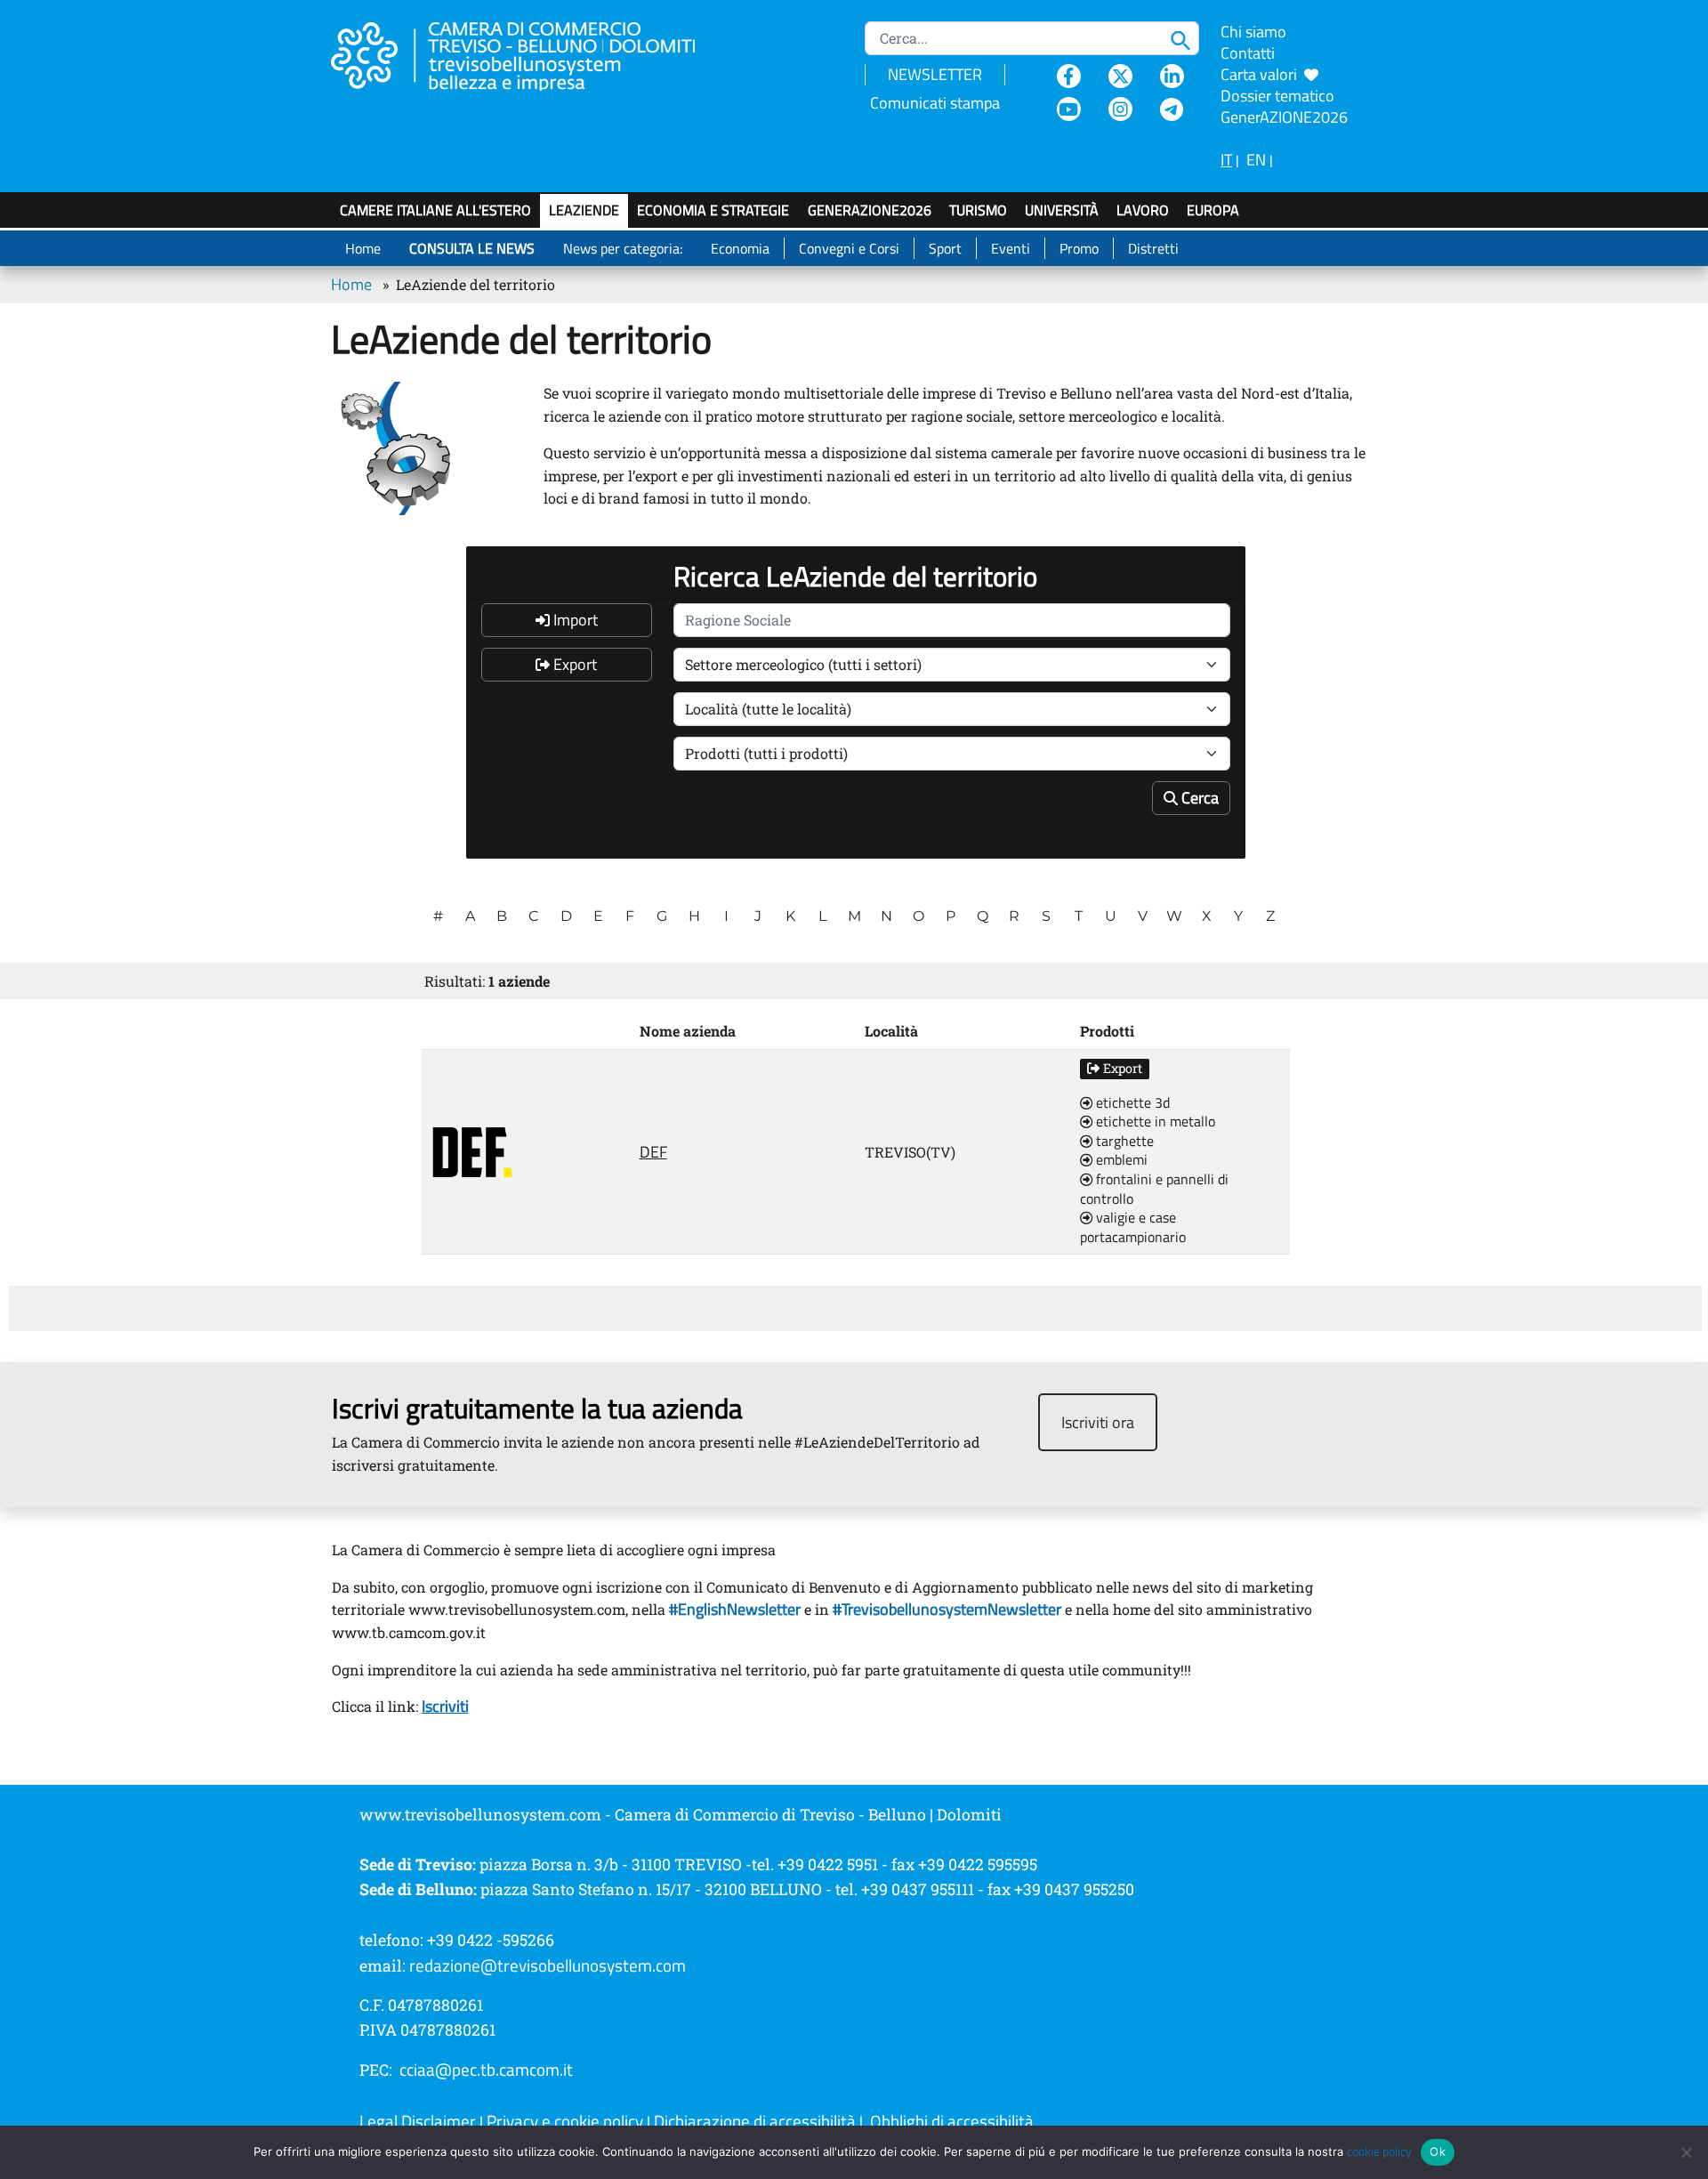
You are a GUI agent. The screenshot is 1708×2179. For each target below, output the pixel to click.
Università (1062, 210)
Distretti (1153, 248)
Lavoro (1143, 210)
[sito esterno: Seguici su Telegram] (1172, 109)
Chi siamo (1253, 32)
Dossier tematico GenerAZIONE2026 (1284, 106)
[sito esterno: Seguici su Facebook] (1069, 76)
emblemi (1120, 1160)
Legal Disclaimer (418, 2121)
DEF (653, 1152)
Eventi (1011, 248)
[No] (1686, 2152)
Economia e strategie (713, 210)
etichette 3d (1131, 1103)
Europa (1213, 210)
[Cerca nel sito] (1185, 38)
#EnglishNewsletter (733, 1609)
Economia (740, 248)
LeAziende (584, 210)
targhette (1123, 1142)
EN (1256, 160)
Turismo (978, 210)
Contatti (1248, 53)
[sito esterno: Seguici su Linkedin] (1172, 76)
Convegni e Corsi (849, 248)
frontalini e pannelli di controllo (1154, 1189)
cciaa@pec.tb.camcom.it (486, 2070)
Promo (1079, 248)
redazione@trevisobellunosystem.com (548, 1965)
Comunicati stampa (935, 103)
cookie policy (1379, 2151)
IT (1226, 160)
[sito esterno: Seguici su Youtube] (1069, 109)
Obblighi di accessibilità (952, 2121)
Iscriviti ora (1098, 1422)
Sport (945, 248)
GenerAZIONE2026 (870, 210)
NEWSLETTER (935, 74)
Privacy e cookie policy (565, 2121)
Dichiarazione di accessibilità (755, 2121)
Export (573, 664)
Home (363, 248)
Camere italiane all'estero (435, 210)
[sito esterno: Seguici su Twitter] (1120, 76)
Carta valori (1262, 74)
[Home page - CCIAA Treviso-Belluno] (535, 54)
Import (574, 620)
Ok (1438, 2151)
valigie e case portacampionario (1133, 1227)
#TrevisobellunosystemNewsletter (947, 1609)
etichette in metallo (1154, 1122)
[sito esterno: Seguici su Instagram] (1120, 109)
